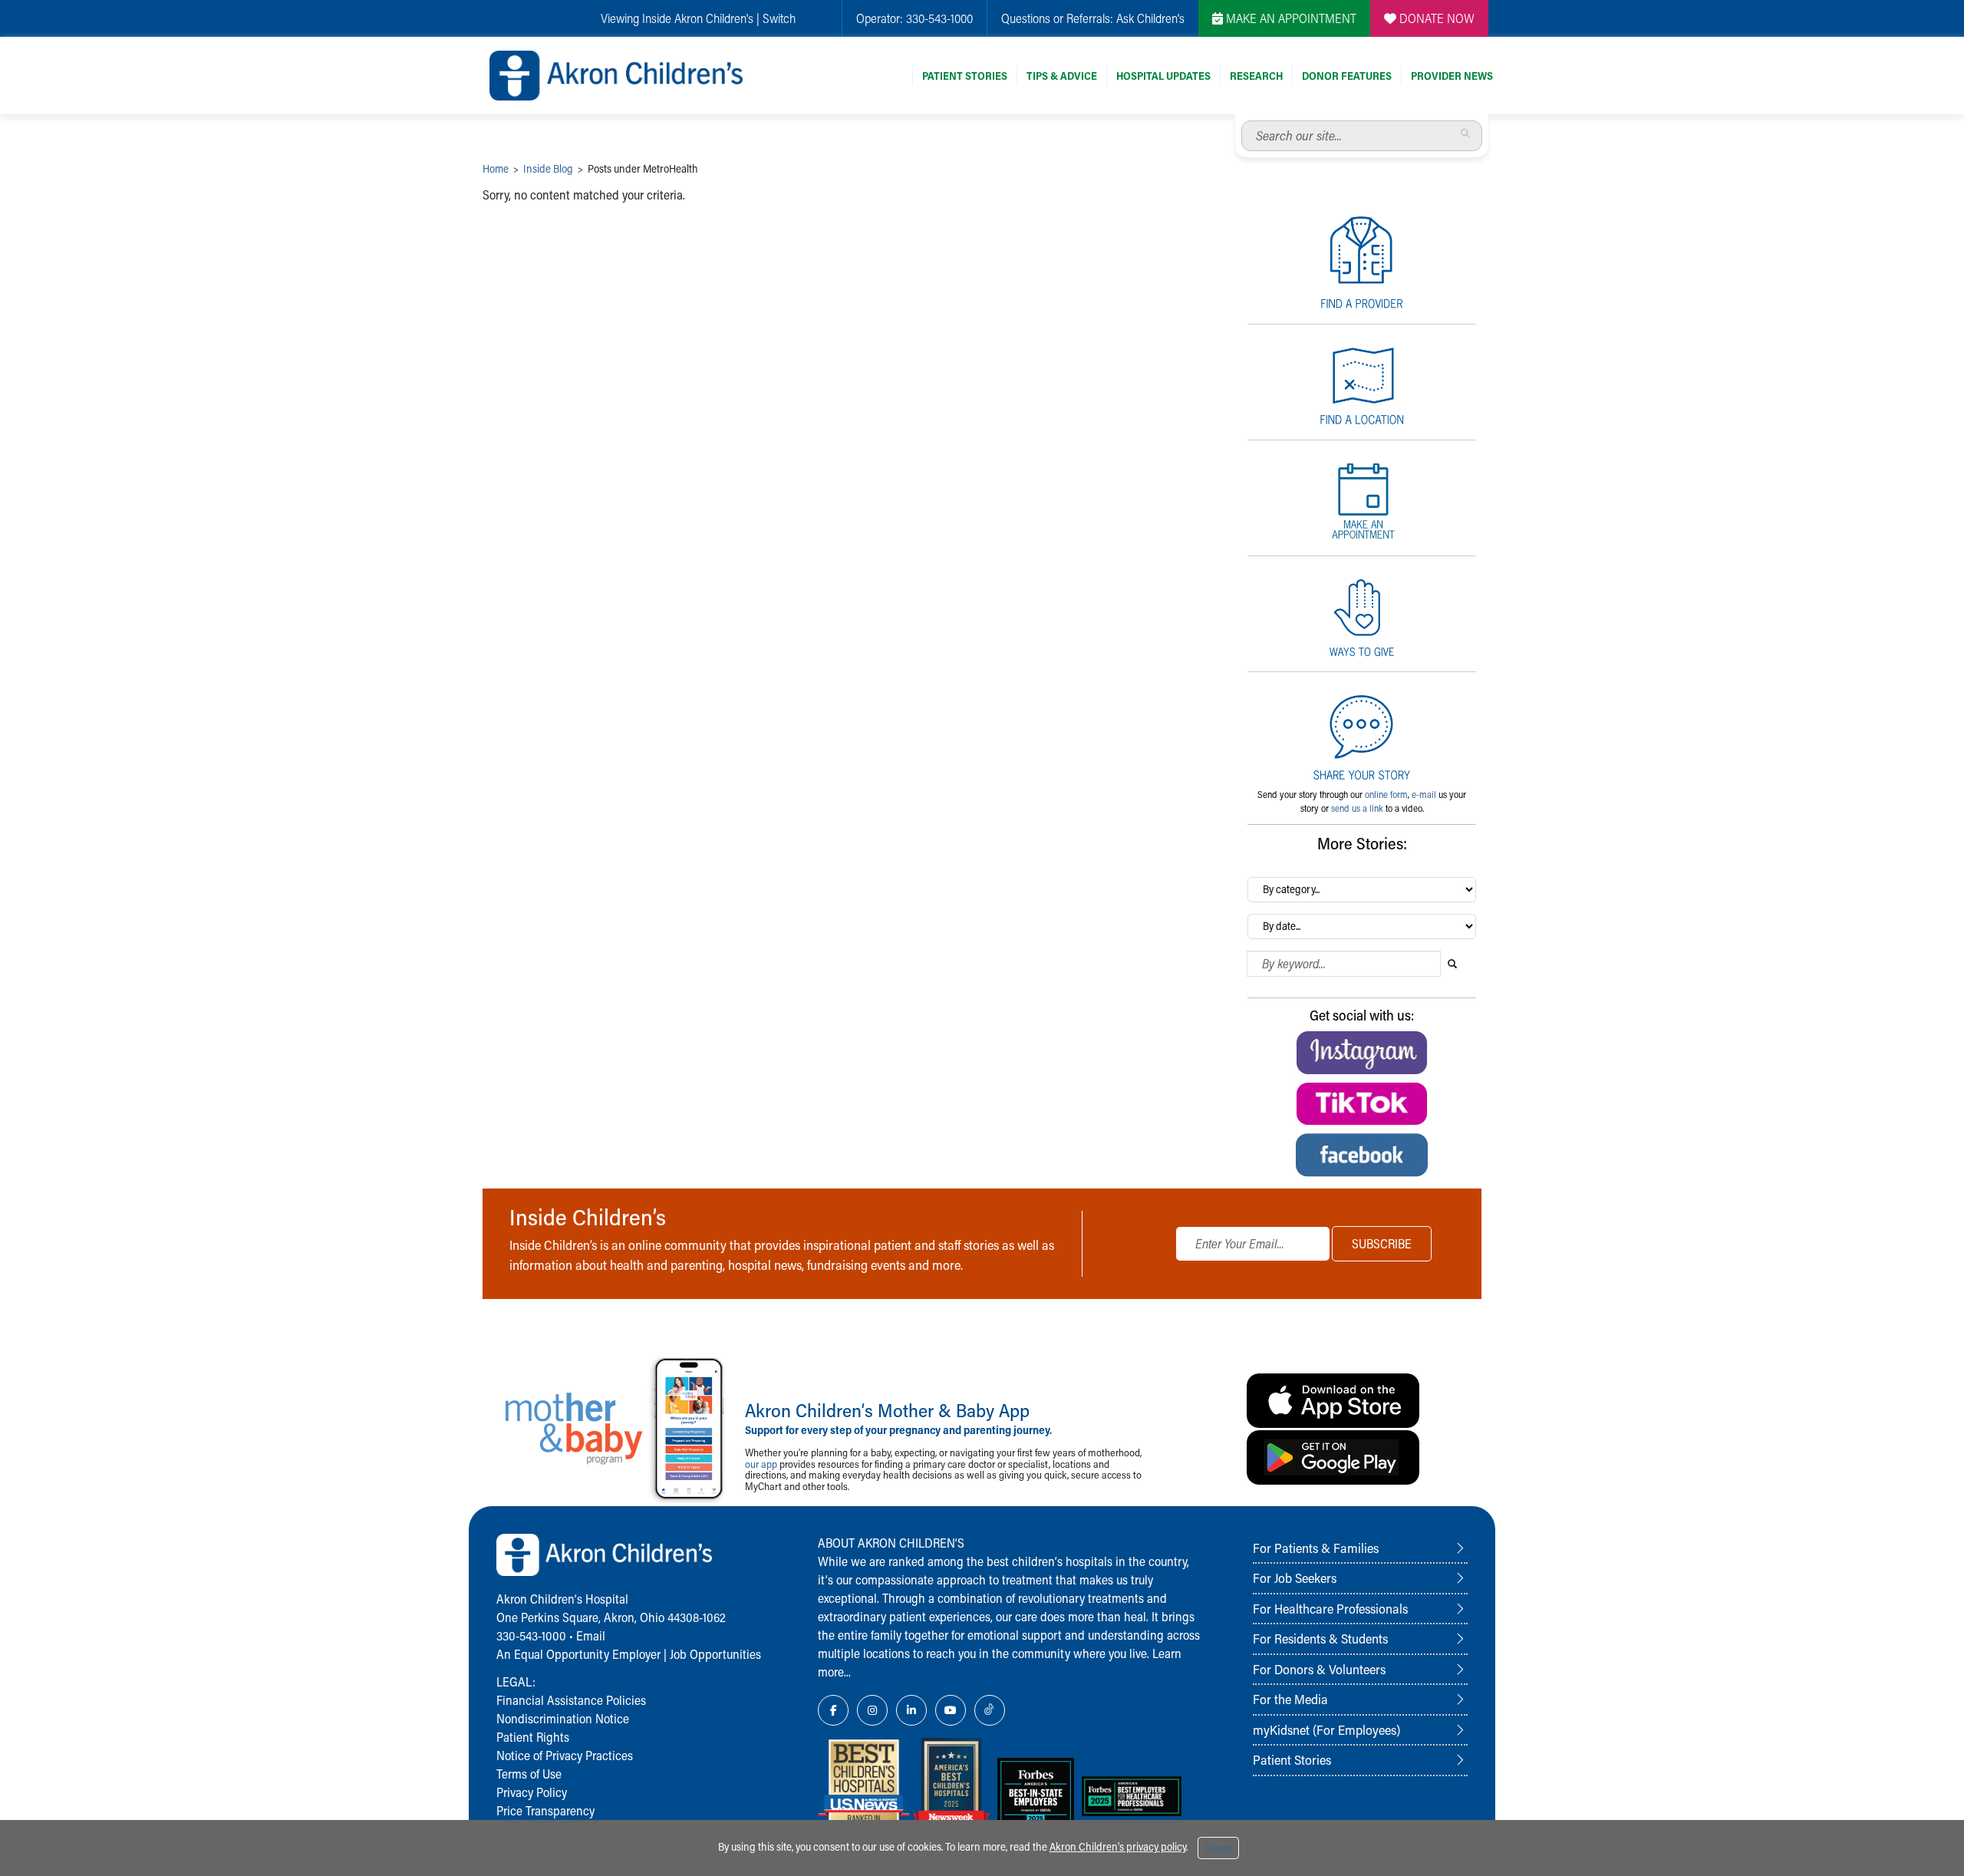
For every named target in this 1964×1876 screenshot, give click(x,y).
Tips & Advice (1062, 76)
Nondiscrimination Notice (563, 1718)
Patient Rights (533, 1737)
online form (1386, 794)
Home (496, 168)
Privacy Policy (532, 1792)
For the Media (1290, 1699)
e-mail (1424, 794)
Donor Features (1347, 76)
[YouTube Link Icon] (951, 1710)
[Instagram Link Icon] (872, 1710)
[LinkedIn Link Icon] (911, 1710)
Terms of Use (529, 1774)
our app (761, 1464)
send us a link (1357, 808)
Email (591, 1635)
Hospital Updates (1163, 76)
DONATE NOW (1435, 18)
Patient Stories (965, 76)
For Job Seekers (1295, 1578)
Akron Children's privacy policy (1118, 1846)
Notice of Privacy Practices (565, 1755)
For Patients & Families (1316, 1548)
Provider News (1452, 76)
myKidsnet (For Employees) (1326, 1729)
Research (1256, 76)
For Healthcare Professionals (1330, 1608)
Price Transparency (545, 1810)
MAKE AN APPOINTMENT (1290, 18)
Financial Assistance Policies (571, 1700)
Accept (1218, 1848)
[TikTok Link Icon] (990, 1710)
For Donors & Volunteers (1319, 1669)
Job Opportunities (715, 1654)
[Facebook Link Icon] (833, 1710)
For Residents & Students (1320, 1638)
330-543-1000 (939, 18)
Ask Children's (1150, 18)
